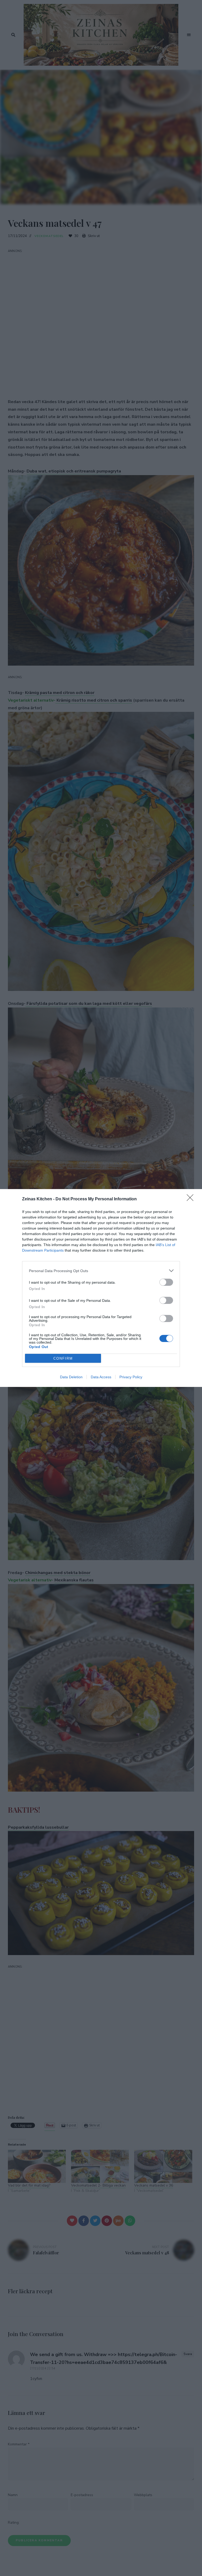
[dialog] (101, 1288)
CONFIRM (63, 1358)
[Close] (192, 1199)
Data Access (101, 1377)
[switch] (166, 1282)
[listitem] (101, 1271)
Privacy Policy (131, 1377)
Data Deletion (71, 1377)
